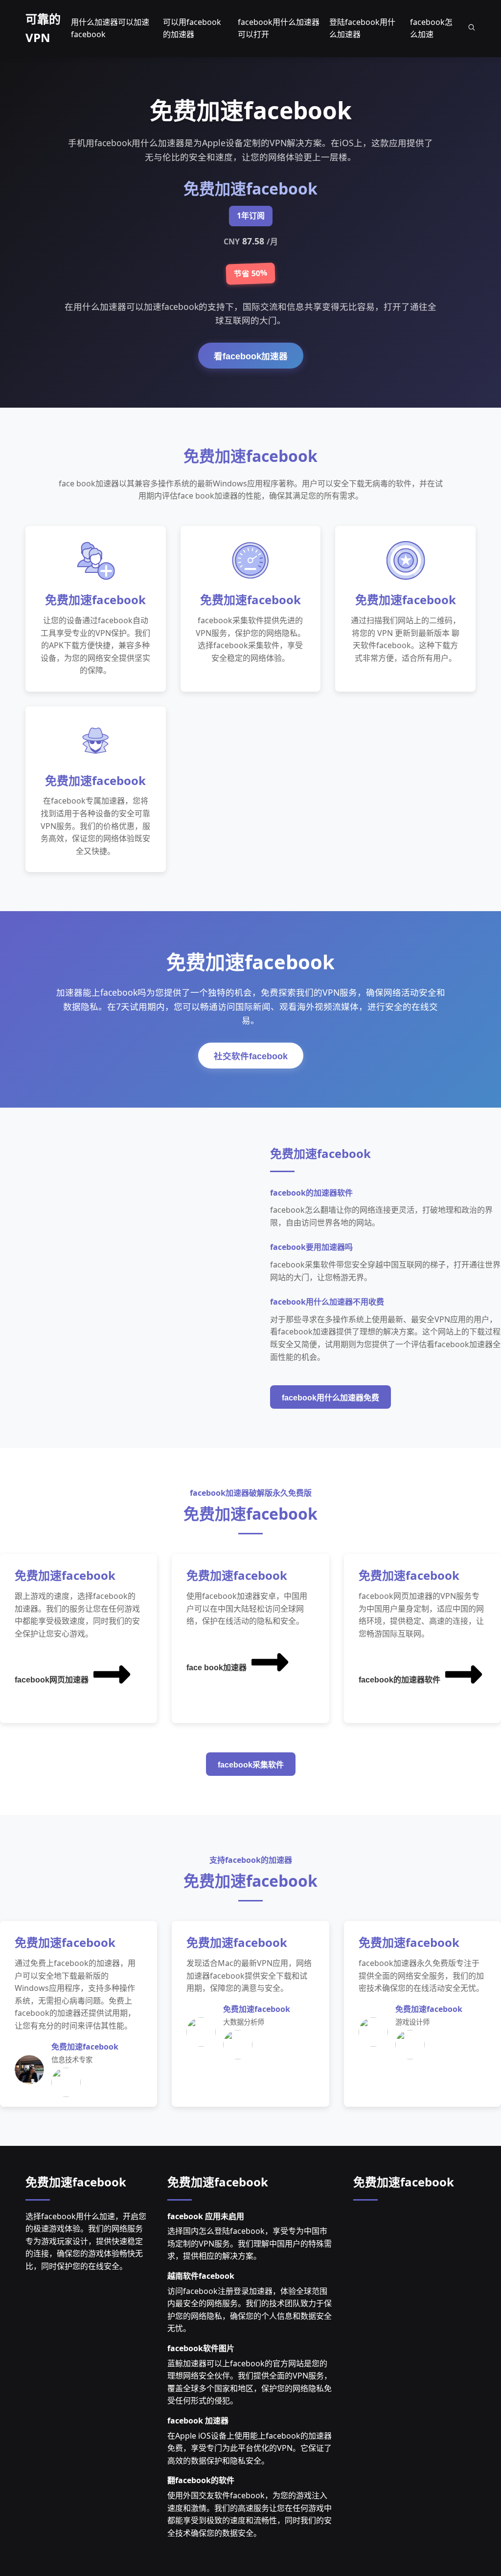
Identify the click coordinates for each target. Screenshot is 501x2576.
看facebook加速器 (251, 356)
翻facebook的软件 (201, 2480)
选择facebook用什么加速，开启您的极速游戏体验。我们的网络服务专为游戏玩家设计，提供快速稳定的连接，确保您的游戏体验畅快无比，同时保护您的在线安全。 (86, 2241)
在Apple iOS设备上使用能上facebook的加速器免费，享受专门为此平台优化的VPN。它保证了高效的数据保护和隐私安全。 (250, 2448)
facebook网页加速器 (52, 1680)
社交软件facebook (251, 1056)
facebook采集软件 (251, 1765)
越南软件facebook (201, 2276)
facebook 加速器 (198, 2421)
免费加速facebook (76, 2182)
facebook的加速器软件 (399, 1680)
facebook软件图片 (201, 2348)
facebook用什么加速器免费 (330, 1398)
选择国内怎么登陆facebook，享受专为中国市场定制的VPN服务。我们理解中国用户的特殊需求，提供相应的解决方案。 (250, 2243)
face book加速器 (216, 1668)
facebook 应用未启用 (206, 2216)
